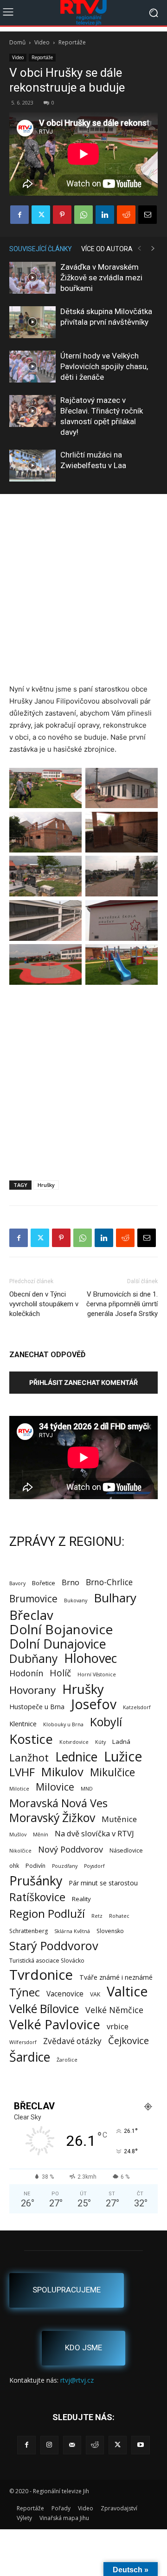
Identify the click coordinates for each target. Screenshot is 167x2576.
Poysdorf (94, 1866)
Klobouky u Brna (63, 1724)
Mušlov (18, 1835)
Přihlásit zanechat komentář (83, 1382)
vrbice (118, 2026)
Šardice (30, 2057)
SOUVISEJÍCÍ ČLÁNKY (41, 249)
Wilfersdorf (23, 2042)
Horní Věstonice (97, 1674)
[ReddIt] (126, 215)
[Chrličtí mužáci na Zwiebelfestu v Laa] (32, 466)
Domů (17, 42)
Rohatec (119, 1916)
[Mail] (72, 2445)
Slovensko (110, 1931)
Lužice (123, 1757)
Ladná (121, 1742)
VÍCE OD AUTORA (107, 249)
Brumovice (33, 1599)
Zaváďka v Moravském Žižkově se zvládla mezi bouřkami (101, 278)
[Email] (148, 215)
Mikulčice (112, 1772)
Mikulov (62, 1772)
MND (87, 1789)
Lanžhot (29, 1757)
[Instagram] (49, 2445)
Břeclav (31, 1615)
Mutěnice (119, 1819)
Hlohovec (90, 1658)
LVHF (22, 1772)
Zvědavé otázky (72, 2041)
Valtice (127, 1992)
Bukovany (76, 1600)
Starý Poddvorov (54, 1946)
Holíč (60, 1673)
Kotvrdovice (74, 1742)
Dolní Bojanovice (61, 1629)
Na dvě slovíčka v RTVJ (94, 1833)
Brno (71, 1582)
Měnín (41, 1835)
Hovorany (32, 1690)
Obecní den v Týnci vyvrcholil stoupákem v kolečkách (44, 1304)
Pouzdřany (65, 1866)
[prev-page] (139, 249)
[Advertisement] (83, 590)
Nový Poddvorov (71, 1849)
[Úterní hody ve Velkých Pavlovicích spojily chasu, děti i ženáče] (32, 367)
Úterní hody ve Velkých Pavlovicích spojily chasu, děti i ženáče (104, 366)
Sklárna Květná (72, 1931)
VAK (95, 1994)
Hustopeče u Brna (37, 1707)
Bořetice (44, 1583)
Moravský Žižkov (52, 1818)
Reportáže (72, 42)
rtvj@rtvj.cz (77, 2380)
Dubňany (33, 1659)
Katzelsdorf (137, 1707)
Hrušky (46, 1185)
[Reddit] (95, 2445)
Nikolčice (20, 1851)
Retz (97, 1916)
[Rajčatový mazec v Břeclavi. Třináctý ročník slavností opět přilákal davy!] (32, 411)
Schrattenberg (29, 1931)
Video (42, 42)
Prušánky (36, 1881)
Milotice (19, 1789)
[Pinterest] (62, 215)
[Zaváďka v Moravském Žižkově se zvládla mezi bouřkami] (32, 278)
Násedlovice (126, 1850)
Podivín (35, 1866)
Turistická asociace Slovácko (47, 1961)
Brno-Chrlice (109, 1582)
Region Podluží (47, 1913)
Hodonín (26, 1673)
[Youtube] (140, 2445)
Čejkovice (128, 2041)
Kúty (100, 1742)
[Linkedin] (105, 215)
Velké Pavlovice (55, 2024)
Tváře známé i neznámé (116, 1977)
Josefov (94, 1704)
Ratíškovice (37, 1897)
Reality (81, 1899)
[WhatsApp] (83, 215)
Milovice (55, 1787)
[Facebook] (19, 215)
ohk (14, 1866)
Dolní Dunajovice (58, 1644)
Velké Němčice (114, 2010)
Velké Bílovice (44, 2009)
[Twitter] (41, 215)
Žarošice (67, 2060)
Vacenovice (65, 1994)
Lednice (76, 1757)
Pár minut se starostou (103, 1883)
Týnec (25, 1992)
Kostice (31, 1739)
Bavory (17, 1583)
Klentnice (23, 1724)
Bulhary (115, 1598)
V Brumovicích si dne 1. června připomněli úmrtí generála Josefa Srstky (122, 1304)
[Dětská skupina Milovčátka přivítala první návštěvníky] (32, 322)
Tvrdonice (41, 1975)
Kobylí (106, 1722)
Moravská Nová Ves (58, 1803)
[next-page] (153, 249)
